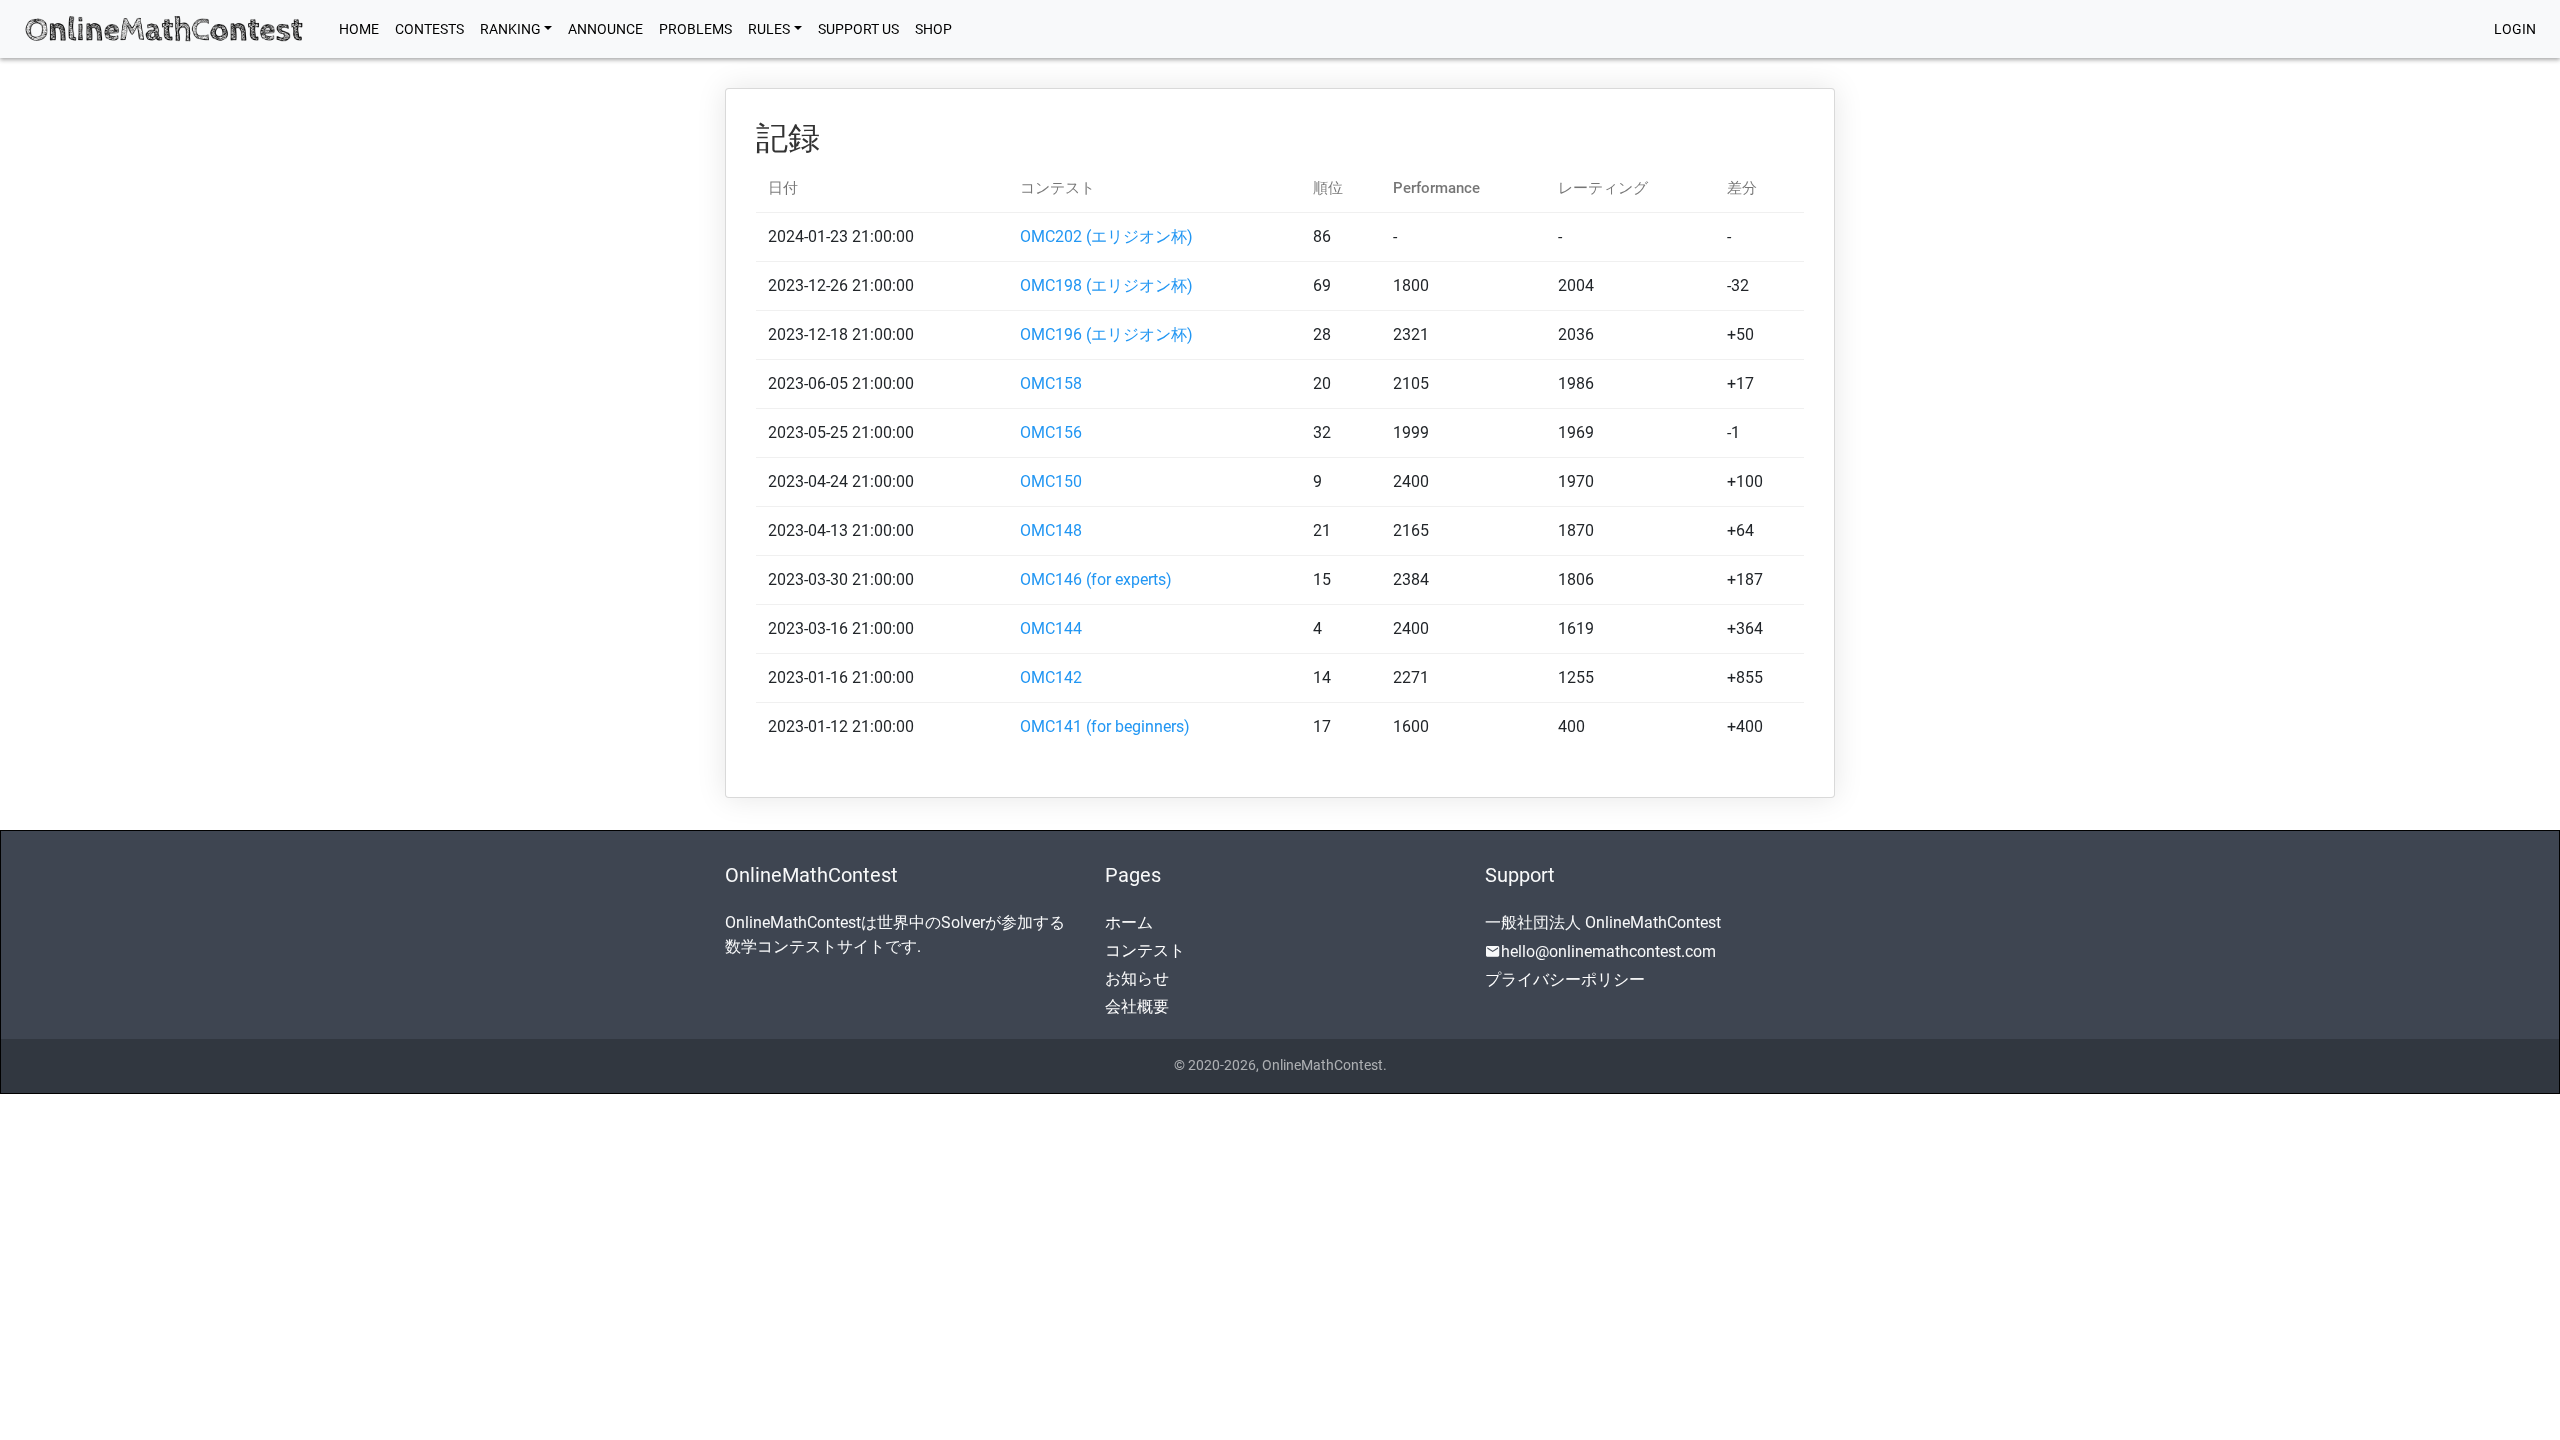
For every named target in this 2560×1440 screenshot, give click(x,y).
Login (2515, 29)
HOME (363, 28)
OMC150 (1051, 481)
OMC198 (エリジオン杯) (1106, 285)
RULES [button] (769, 29)
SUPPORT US (858, 29)
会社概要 (1137, 1006)
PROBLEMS (695, 29)
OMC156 (1051, 432)
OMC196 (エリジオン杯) (1106, 334)
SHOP (933, 29)
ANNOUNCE (605, 29)
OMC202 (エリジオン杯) (1106, 236)
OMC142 (1051, 677)
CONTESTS (429, 29)
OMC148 (1051, 530)
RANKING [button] (510, 29)
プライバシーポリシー (1565, 979)
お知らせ (1137, 978)
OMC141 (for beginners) (1105, 726)
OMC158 (1051, 383)
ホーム (1129, 922)
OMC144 (1051, 628)
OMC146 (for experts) (1096, 579)
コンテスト (1145, 950)
